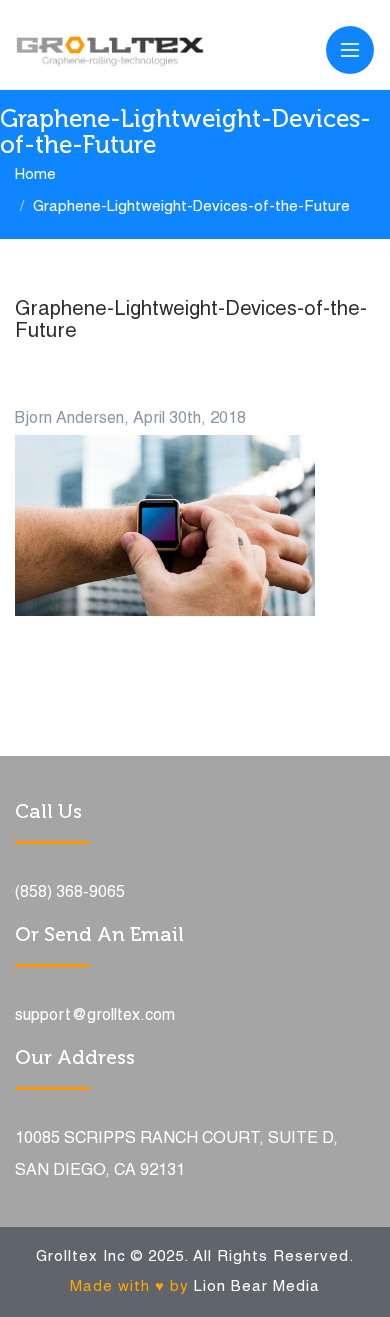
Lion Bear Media (257, 1287)
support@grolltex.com (95, 1016)
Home (35, 175)
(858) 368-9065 (70, 893)
